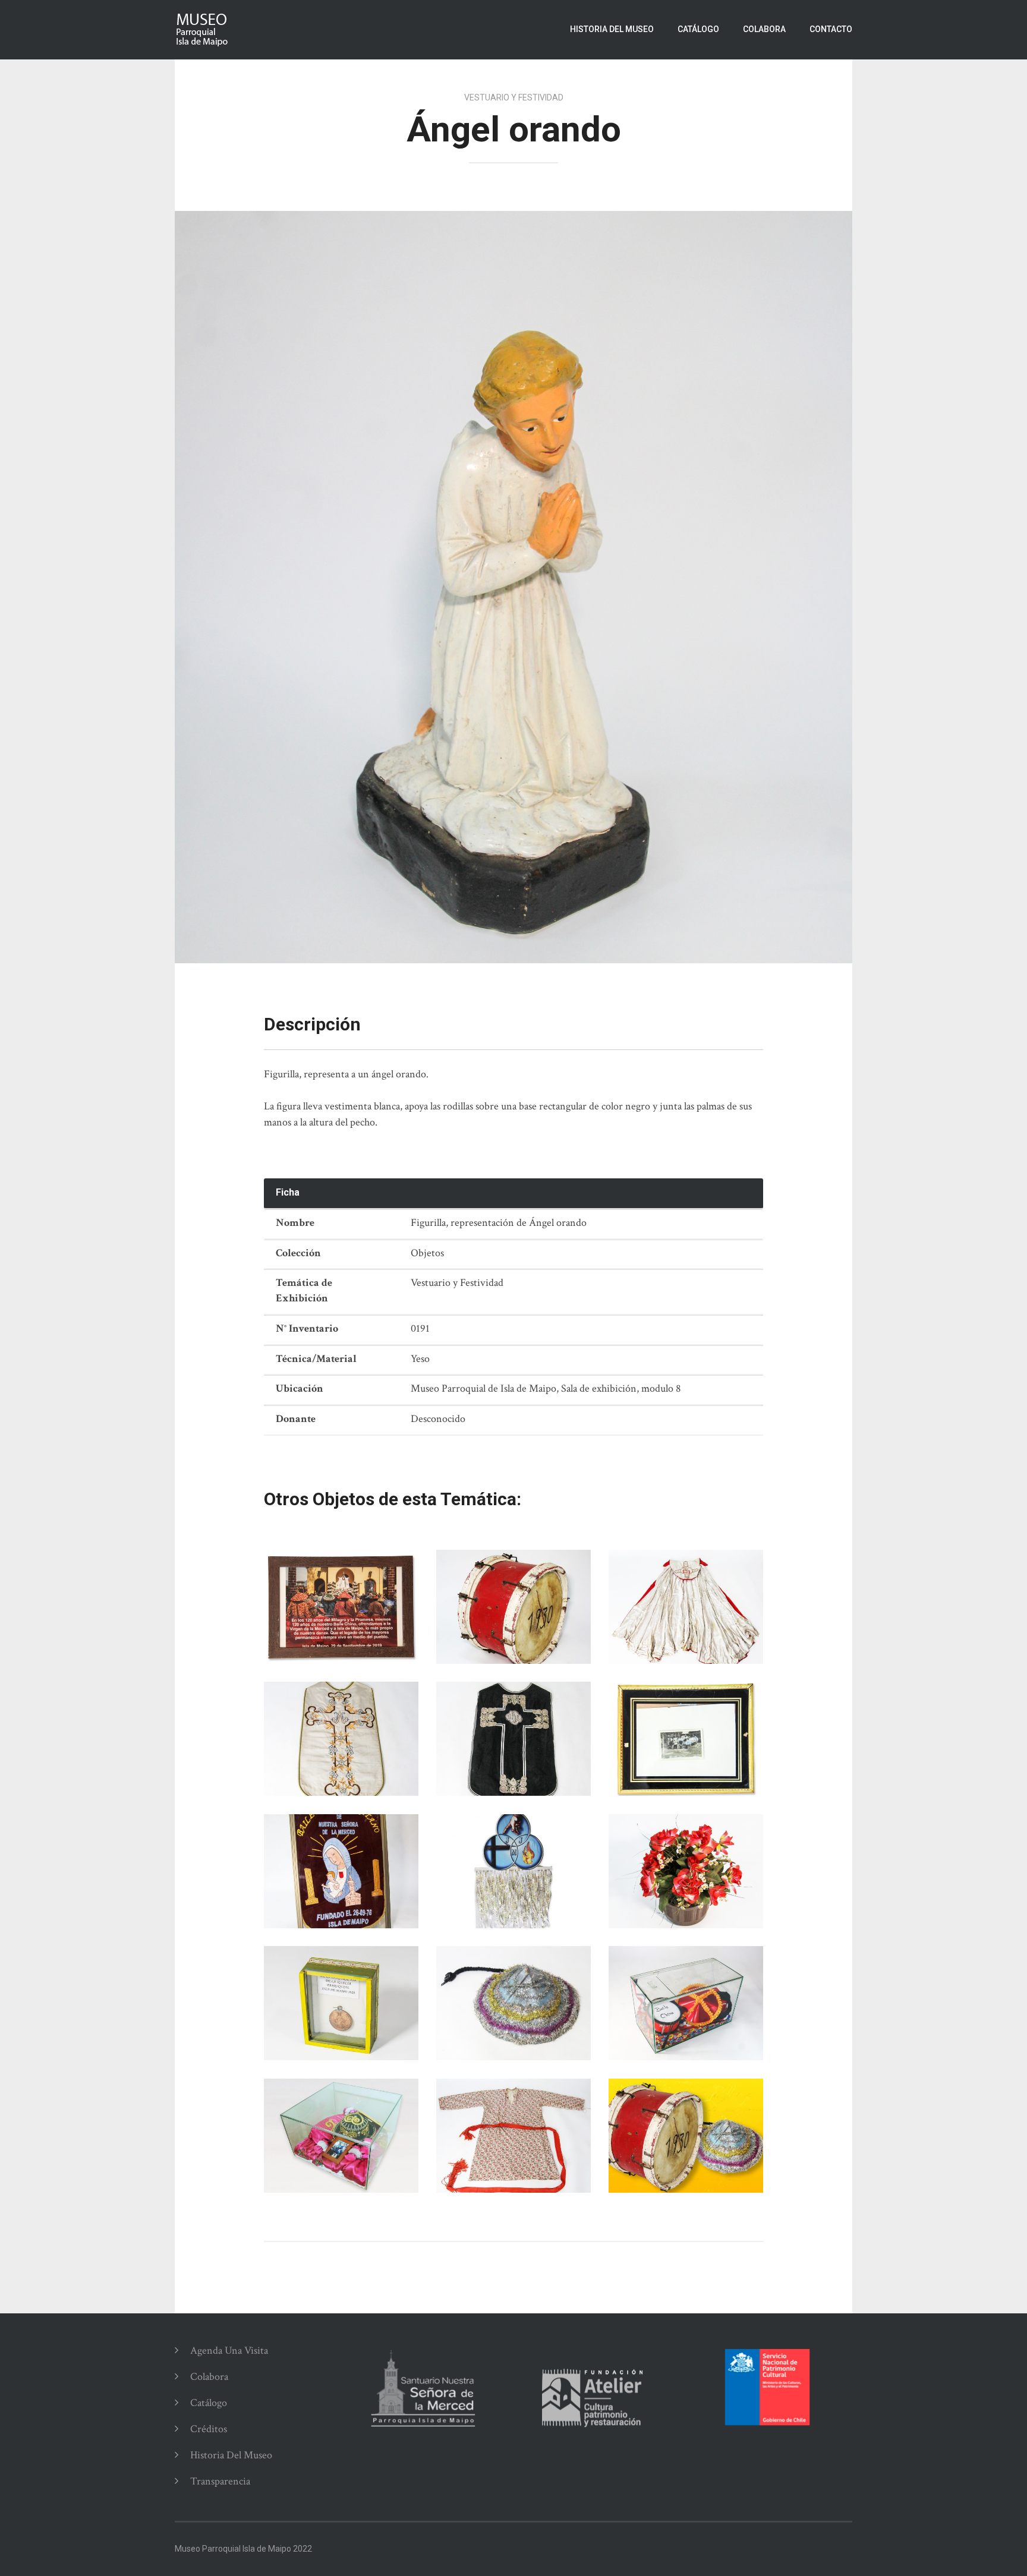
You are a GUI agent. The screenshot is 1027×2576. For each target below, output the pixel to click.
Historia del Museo (612, 29)
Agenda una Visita (229, 2350)
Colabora (764, 29)
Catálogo (698, 29)
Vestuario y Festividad (514, 97)
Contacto (831, 29)
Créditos (209, 2429)
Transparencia (220, 2481)
